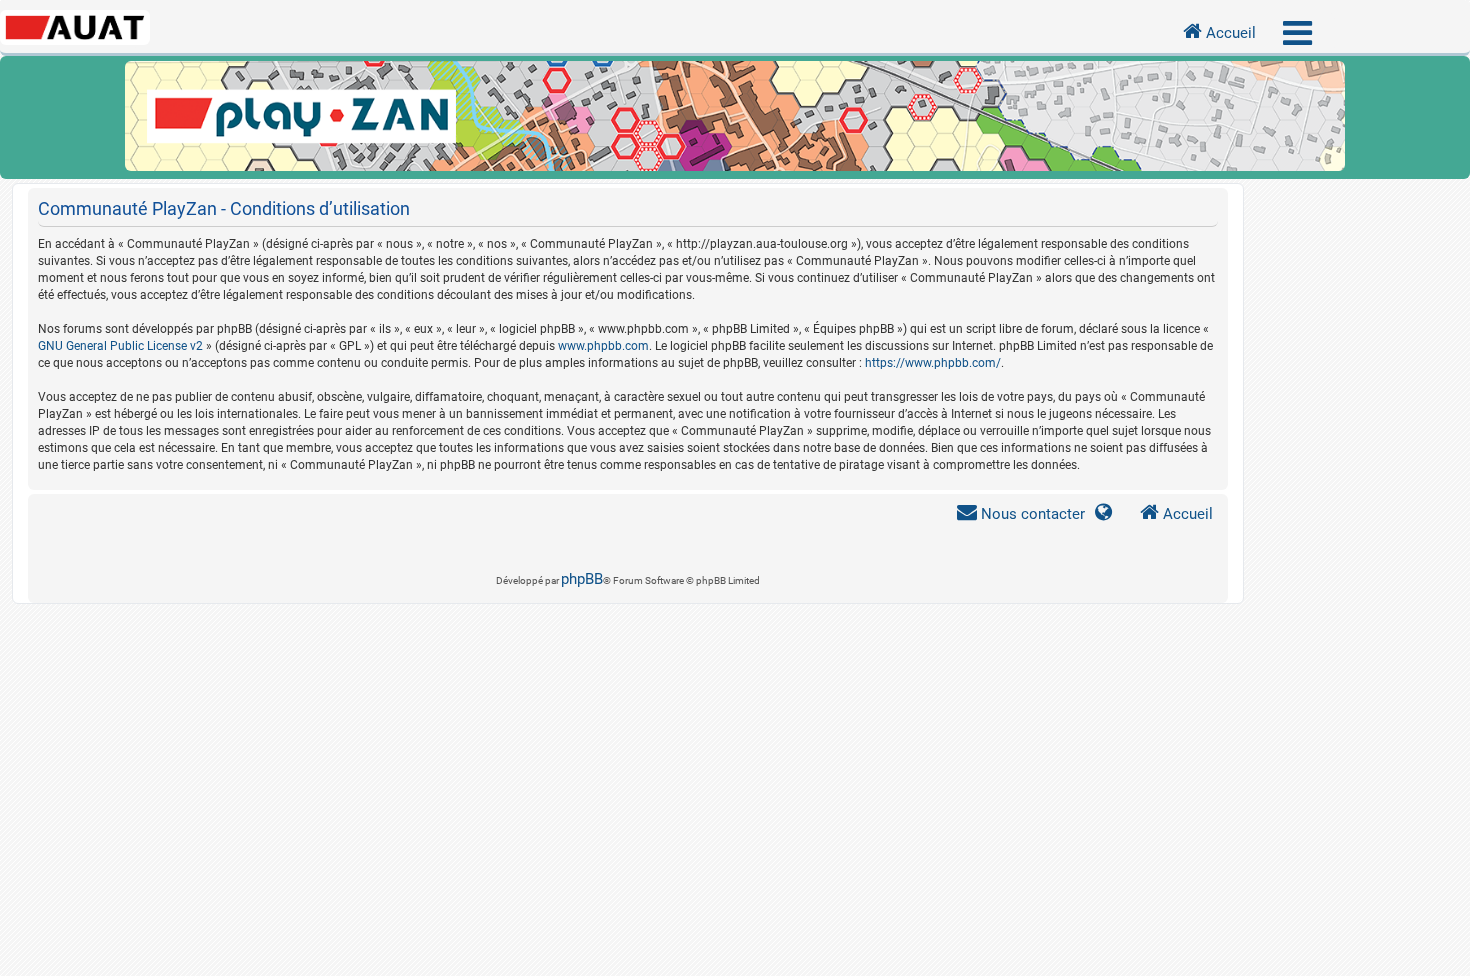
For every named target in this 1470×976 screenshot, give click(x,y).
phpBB (582, 579)
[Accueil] (735, 117)
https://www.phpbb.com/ (933, 363)
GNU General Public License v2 (120, 346)
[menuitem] (1020, 514)
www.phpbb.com (603, 346)
